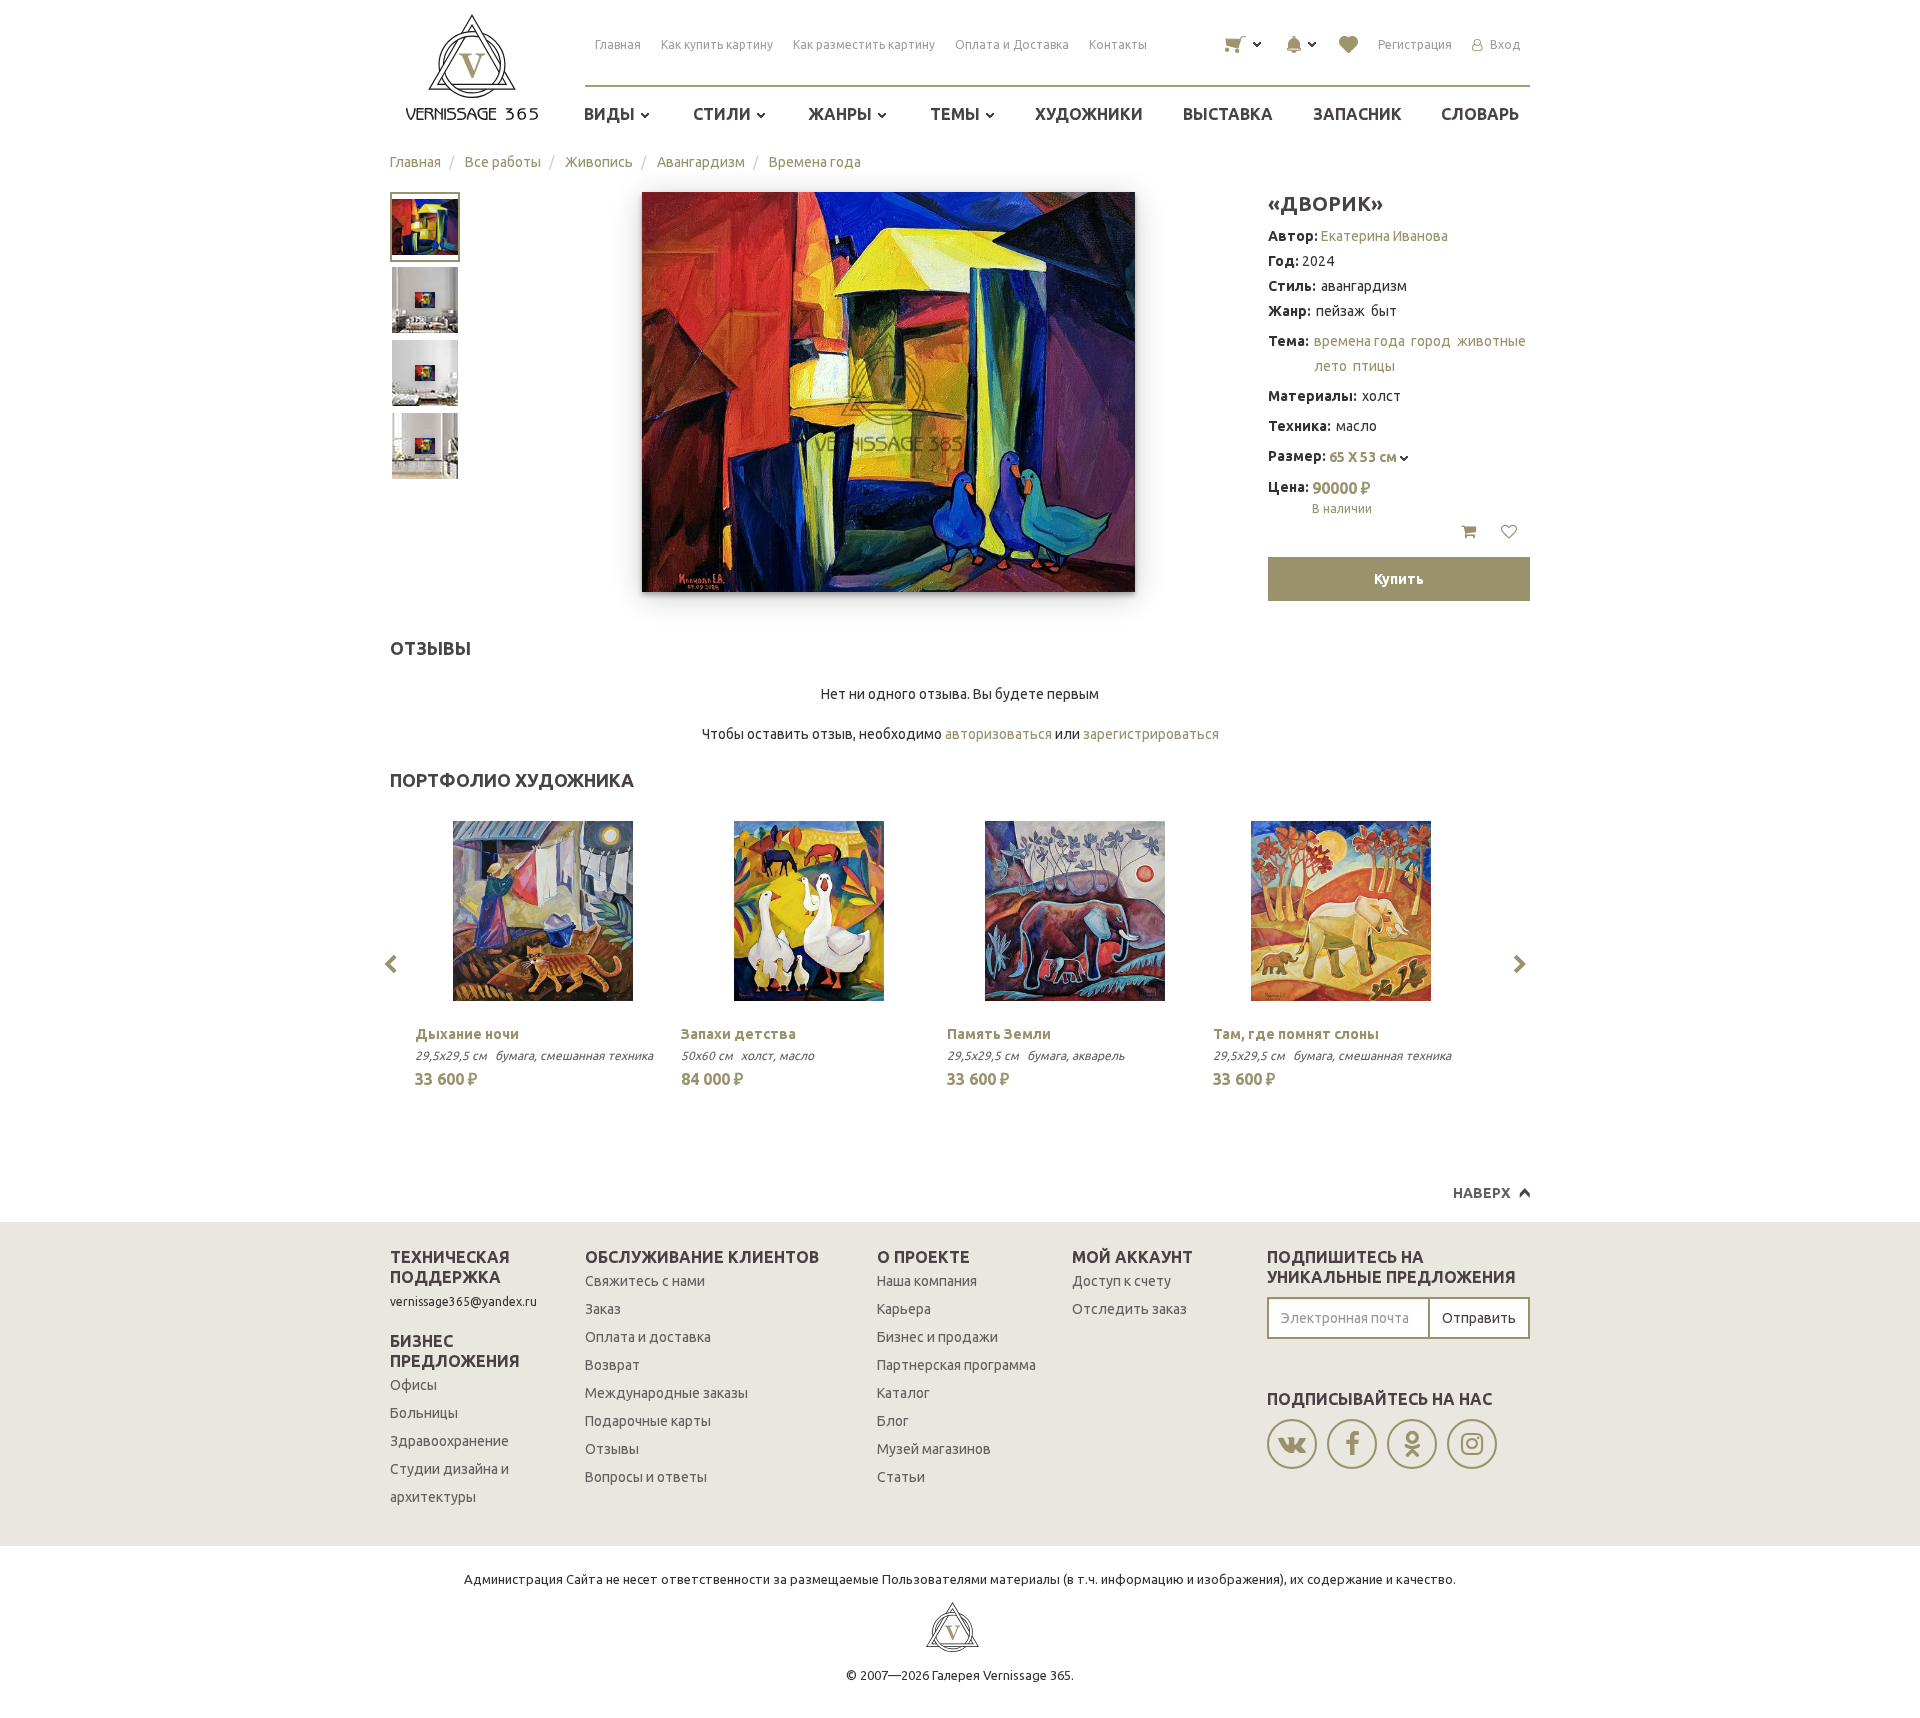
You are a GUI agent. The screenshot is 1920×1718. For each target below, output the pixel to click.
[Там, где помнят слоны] (1341, 911)
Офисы (413, 1385)
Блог (893, 1421)
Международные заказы (666, 1393)
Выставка (1228, 114)
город (1431, 341)
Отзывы (612, 1449)
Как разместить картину (864, 44)
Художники (1089, 114)
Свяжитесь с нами (645, 1281)
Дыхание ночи (467, 1034)
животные (1491, 341)
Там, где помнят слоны (1296, 1034)
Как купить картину (717, 44)
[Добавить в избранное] (1509, 532)
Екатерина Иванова (1384, 236)
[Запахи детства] (809, 911)
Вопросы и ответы (646, 1477)
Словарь (1480, 114)
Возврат (612, 1365)
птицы (1374, 366)
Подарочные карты (648, 1421)
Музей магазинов (934, 1449)
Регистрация (1415, 44)
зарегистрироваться (1151, 734)
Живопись (599, 162)
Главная (618, 44)
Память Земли (999, 1034)
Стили (724, 114)
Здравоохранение (449, 1441)
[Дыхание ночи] (543, 911)
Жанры (842, 114)
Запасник (1357, 114)
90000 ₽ (1342, 497)
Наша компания (927, 1281)
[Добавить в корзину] (1468, 532)
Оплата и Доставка (1012, 44)
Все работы (503, 162)
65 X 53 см (1364, 457)
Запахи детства (738, 1034)
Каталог (903, 1393)
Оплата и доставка (648, 1337)
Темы (957, 114)
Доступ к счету (1121, 1281)
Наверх (1481, 1193)
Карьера (904, 1309)
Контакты (1118, 44)
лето (1330, 366)
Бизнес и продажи (937, 1337)
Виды (611, 114)
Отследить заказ (1129, 1309)
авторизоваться (998, 734)
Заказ (603, 1309)
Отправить (1479, 1318)
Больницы (424, 1413)
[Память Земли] (1075, 911)
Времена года (815, 162)
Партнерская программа (956, 1365)
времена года (1359, 341)
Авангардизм (701, 162)
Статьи (901, 1477)
